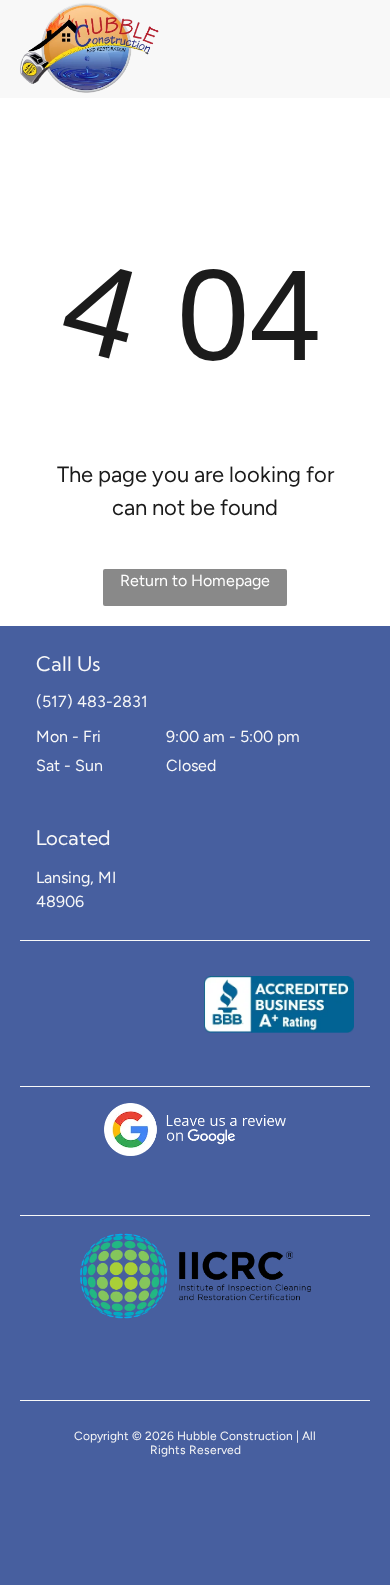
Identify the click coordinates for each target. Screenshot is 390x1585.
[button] (338, 49)
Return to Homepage (195, 580)
